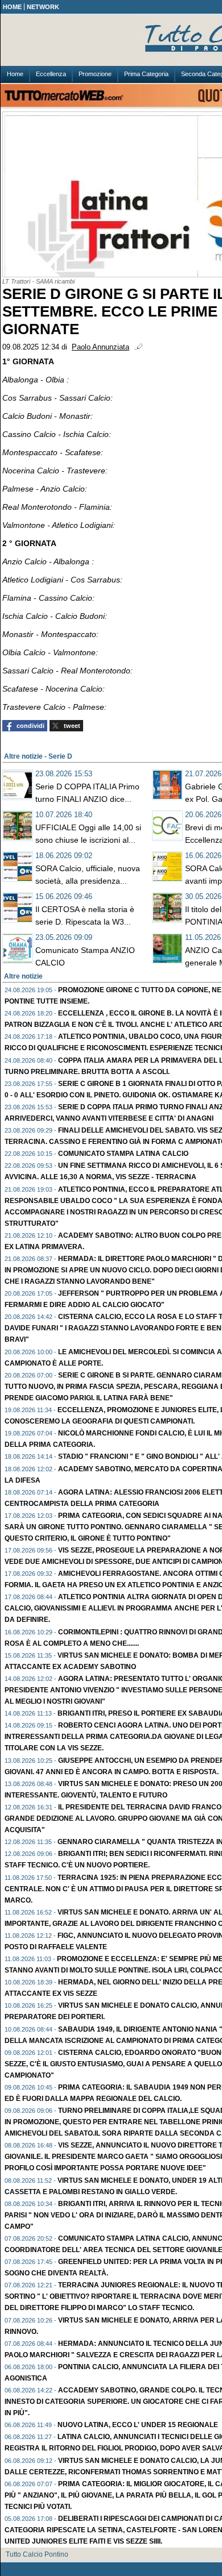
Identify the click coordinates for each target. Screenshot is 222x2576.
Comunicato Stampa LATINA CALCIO (123, 1154)
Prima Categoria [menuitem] (146, 74)
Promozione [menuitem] (95, 74)
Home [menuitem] (15, 74)
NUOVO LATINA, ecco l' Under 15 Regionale (138, 2425)
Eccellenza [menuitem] (51, 74)
